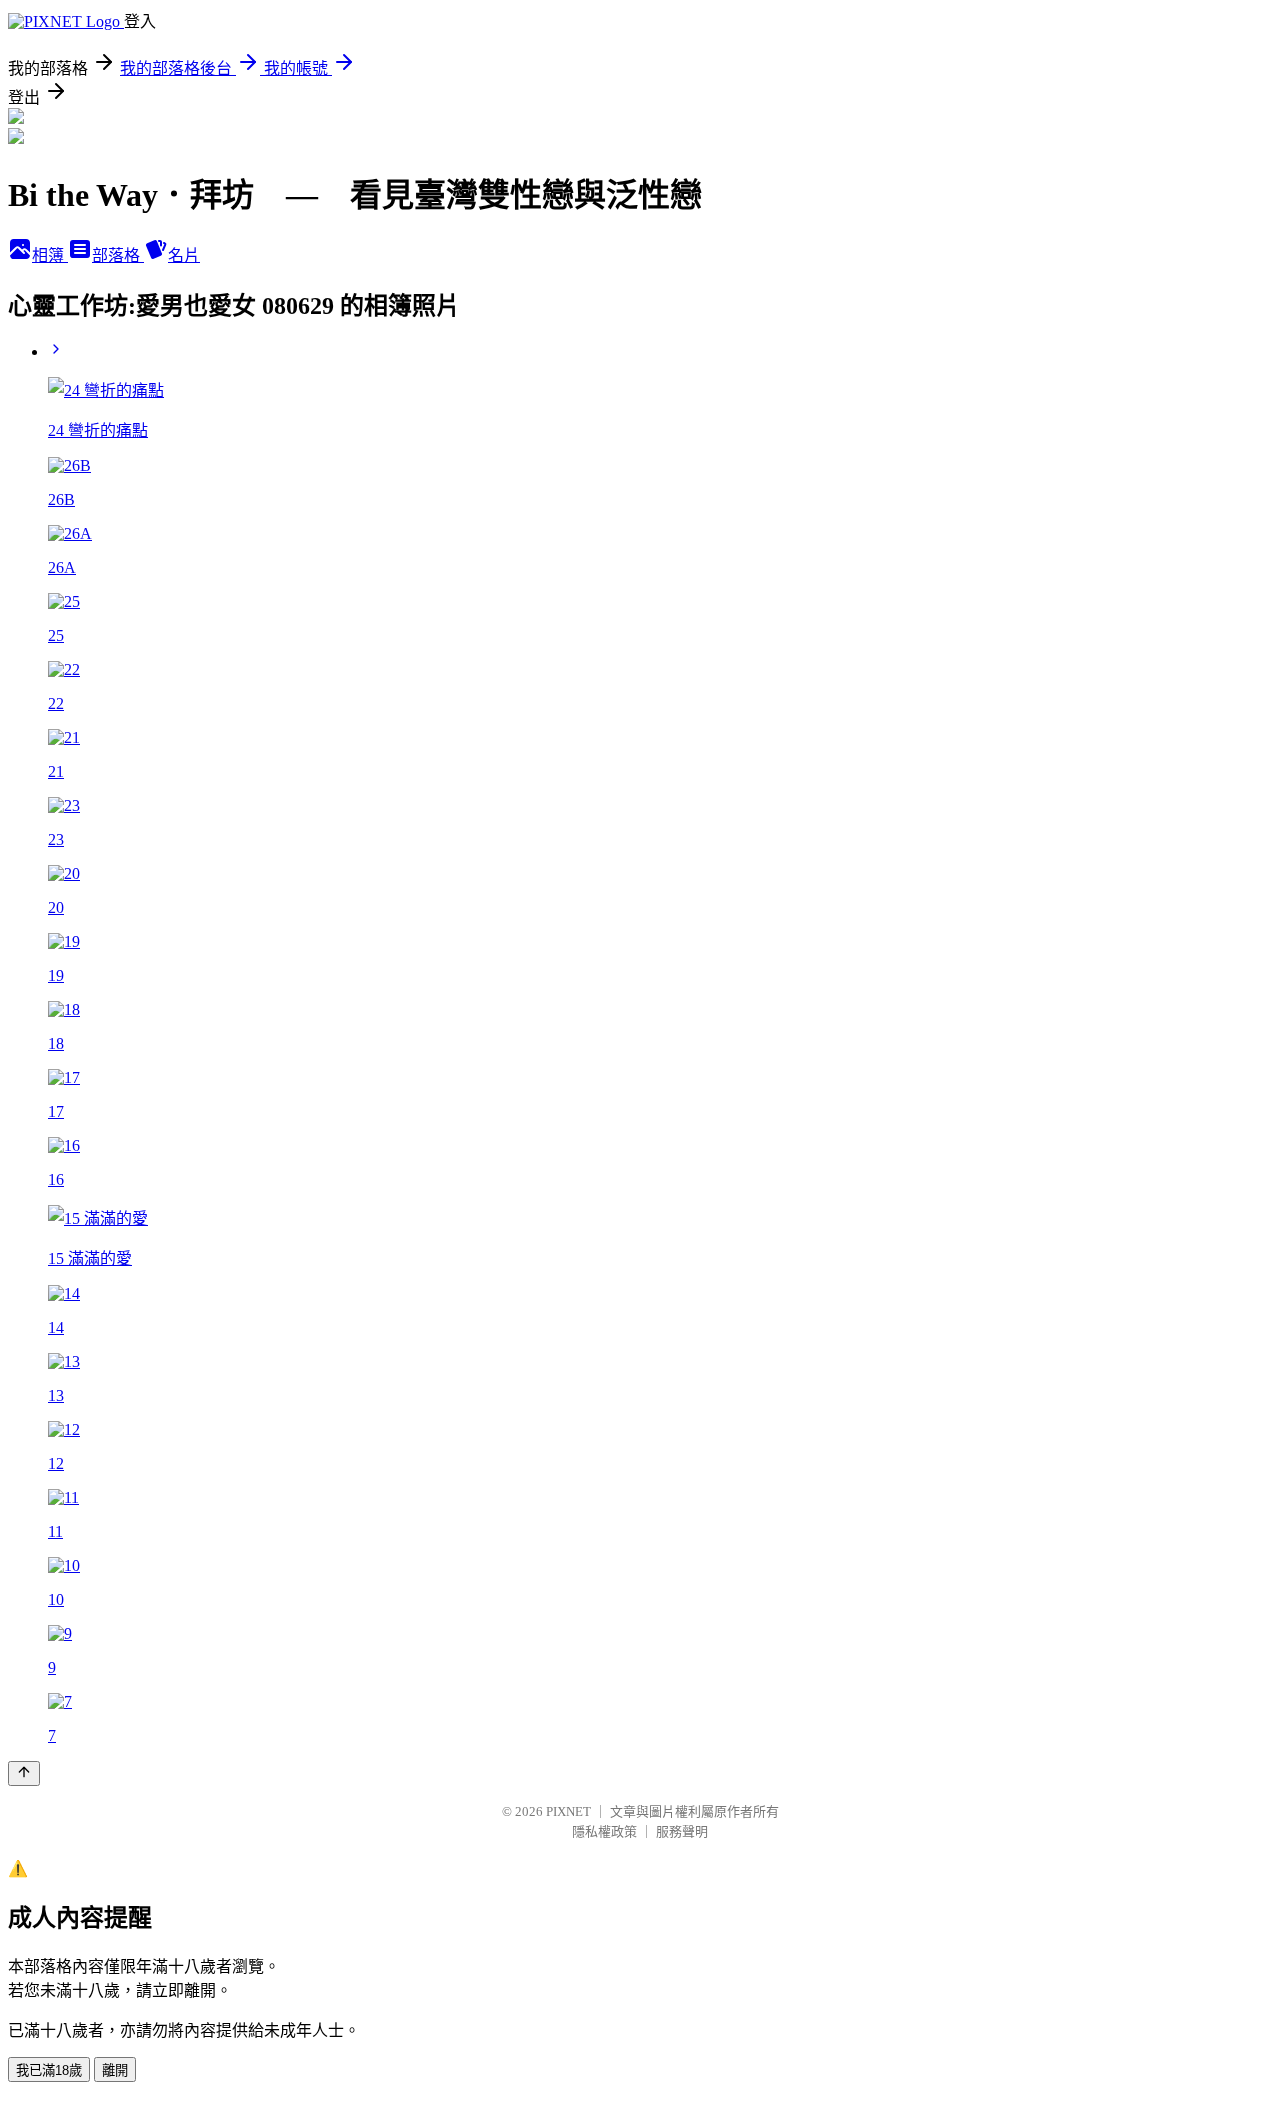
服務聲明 (682, 1831)
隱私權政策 (604, 1831)
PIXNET (568, 1811)
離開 (115, 2070)
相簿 (50, 255)
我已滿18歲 (49, 2070)
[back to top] (24, 1773)
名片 (184, 255)
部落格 (118, 255)
